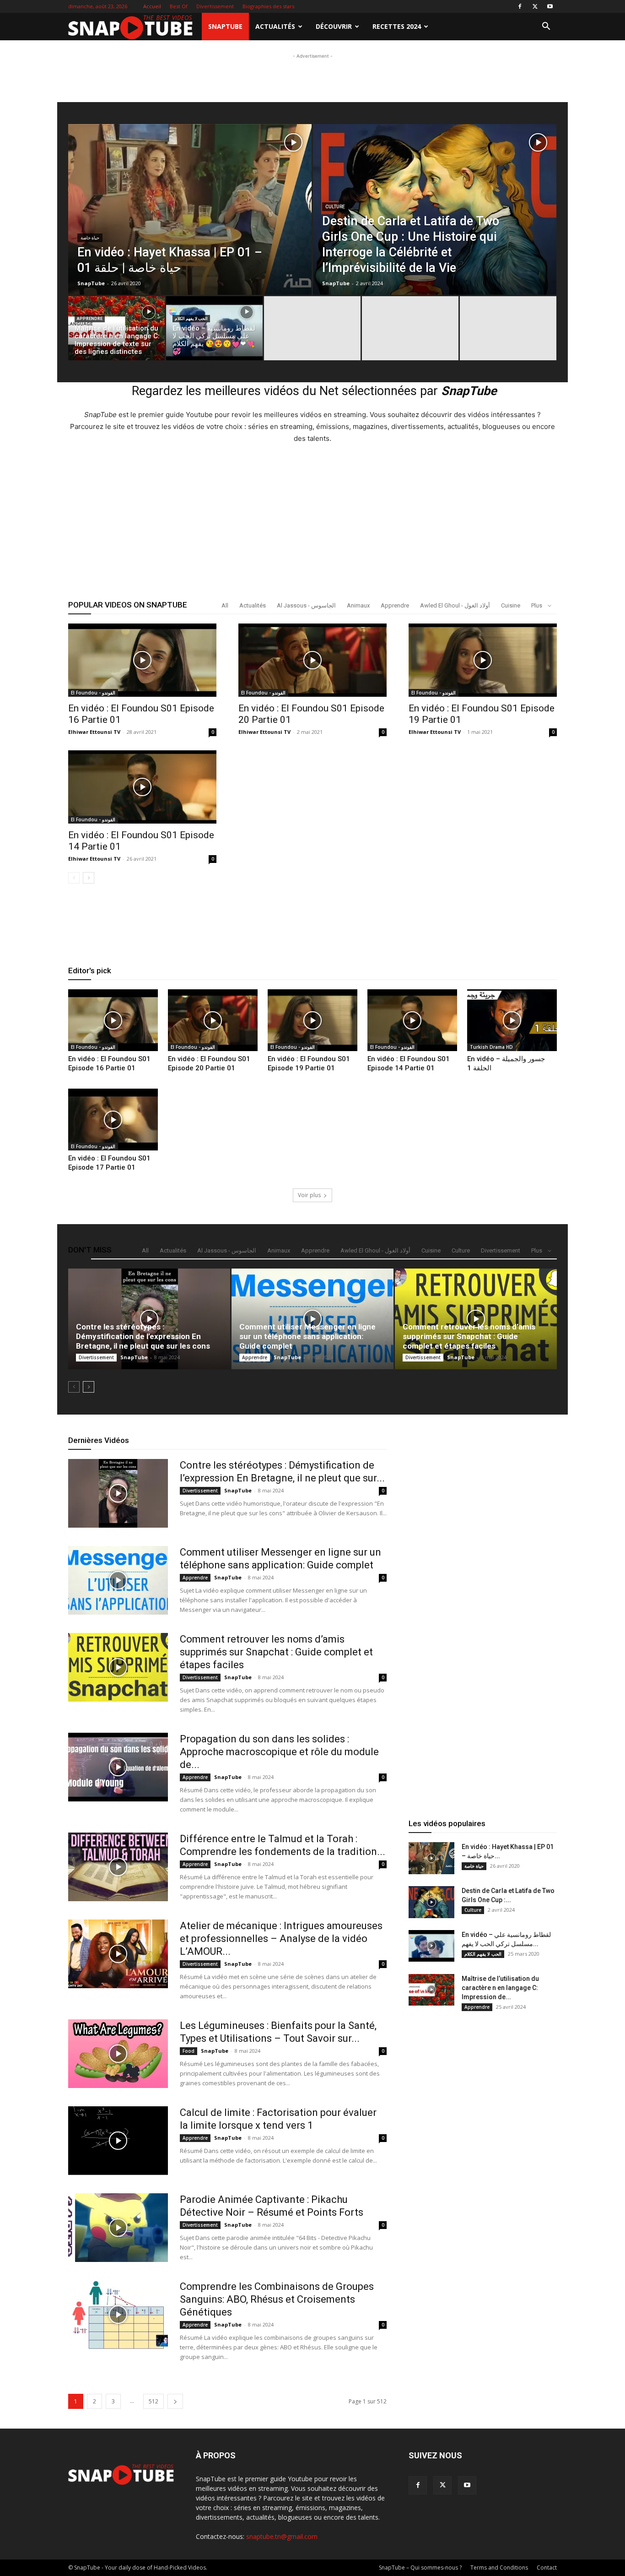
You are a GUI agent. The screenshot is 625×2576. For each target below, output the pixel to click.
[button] (546, 27)
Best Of (179, 6)
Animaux (358, 605)
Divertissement (215, 6)
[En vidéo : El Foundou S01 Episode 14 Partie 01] (142, 787)
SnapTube (225, 26)
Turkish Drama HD (491, 1047)
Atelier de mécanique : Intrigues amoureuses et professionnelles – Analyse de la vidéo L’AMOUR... (281, 1939)
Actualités (275, 26)
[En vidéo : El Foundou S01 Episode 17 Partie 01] (113, 1120)
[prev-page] (74, 878)
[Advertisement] (312, 120)
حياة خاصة (90, 238)
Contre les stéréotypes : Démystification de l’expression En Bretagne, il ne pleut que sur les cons (143, 1336)
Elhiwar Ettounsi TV (94, 732)
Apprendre (90, 319)
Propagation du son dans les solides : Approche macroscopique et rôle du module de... (279, 1752)
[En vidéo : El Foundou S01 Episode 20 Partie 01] (312, 660)
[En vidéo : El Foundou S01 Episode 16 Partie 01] (142, 660)
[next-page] (89, 878)
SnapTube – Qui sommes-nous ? (420, 2568)
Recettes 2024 (397, 26)
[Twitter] (535, 6)
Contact (547, 2568)
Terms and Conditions (499, 2568)
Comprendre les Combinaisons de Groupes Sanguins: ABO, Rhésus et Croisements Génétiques (277, 2299)
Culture (335, 207)
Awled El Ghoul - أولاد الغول (455, 605)
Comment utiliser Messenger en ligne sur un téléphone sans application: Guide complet (307, 1336)
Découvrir (334, 26)
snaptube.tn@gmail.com (282, 2536)
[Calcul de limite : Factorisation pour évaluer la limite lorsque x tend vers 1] (118, 2141)
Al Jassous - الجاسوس (306, 605)
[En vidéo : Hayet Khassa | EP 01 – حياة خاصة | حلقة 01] (190, 230)
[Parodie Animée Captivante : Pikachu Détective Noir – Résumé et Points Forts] (118, 2228)
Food (189, 2051)
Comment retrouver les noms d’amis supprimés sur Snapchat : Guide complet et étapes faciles (469, 1336)
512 (154, 2401)
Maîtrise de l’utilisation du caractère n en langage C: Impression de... (500, 1988)
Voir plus (309, 1195)
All (225, 605)
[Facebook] (520, 6)
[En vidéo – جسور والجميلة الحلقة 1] (512, 1020)
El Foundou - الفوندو (93, 693)
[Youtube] (550, 6)
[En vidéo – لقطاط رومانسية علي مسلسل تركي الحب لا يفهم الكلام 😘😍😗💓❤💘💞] (214, 331)
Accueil (152, 6)
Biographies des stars (268, 6)
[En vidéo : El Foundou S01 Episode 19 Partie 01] (483, 660)
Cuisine (511, 605)
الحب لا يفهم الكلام (191, 319)
